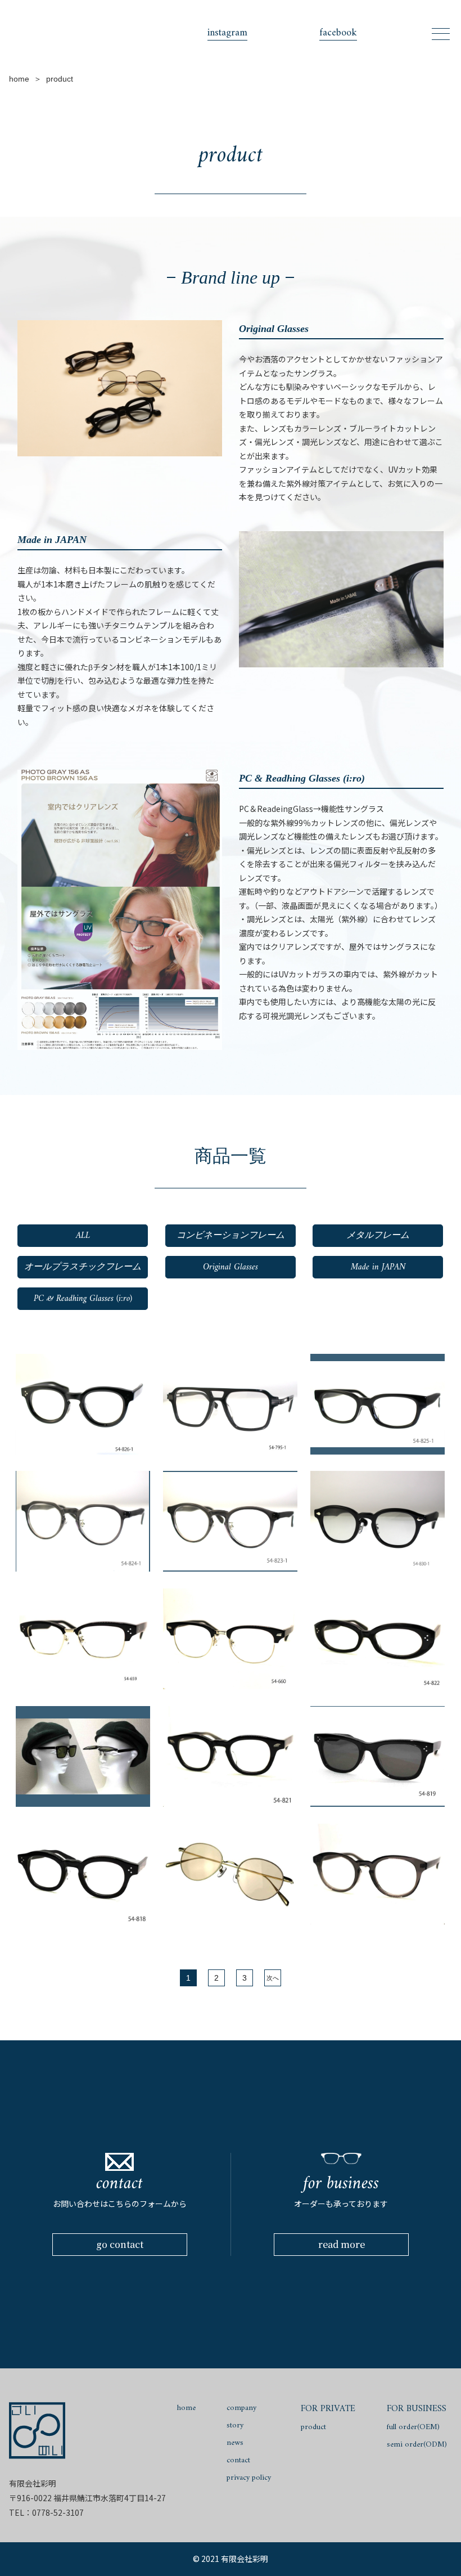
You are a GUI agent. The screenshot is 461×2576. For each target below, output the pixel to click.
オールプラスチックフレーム (83, 1267)
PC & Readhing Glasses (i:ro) (83, 1299)
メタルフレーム (378, 1236)
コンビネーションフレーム (231, 1236)
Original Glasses (231, 1267)
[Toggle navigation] (441, 34)
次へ (273, 1978)
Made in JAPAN (378, 1267)
